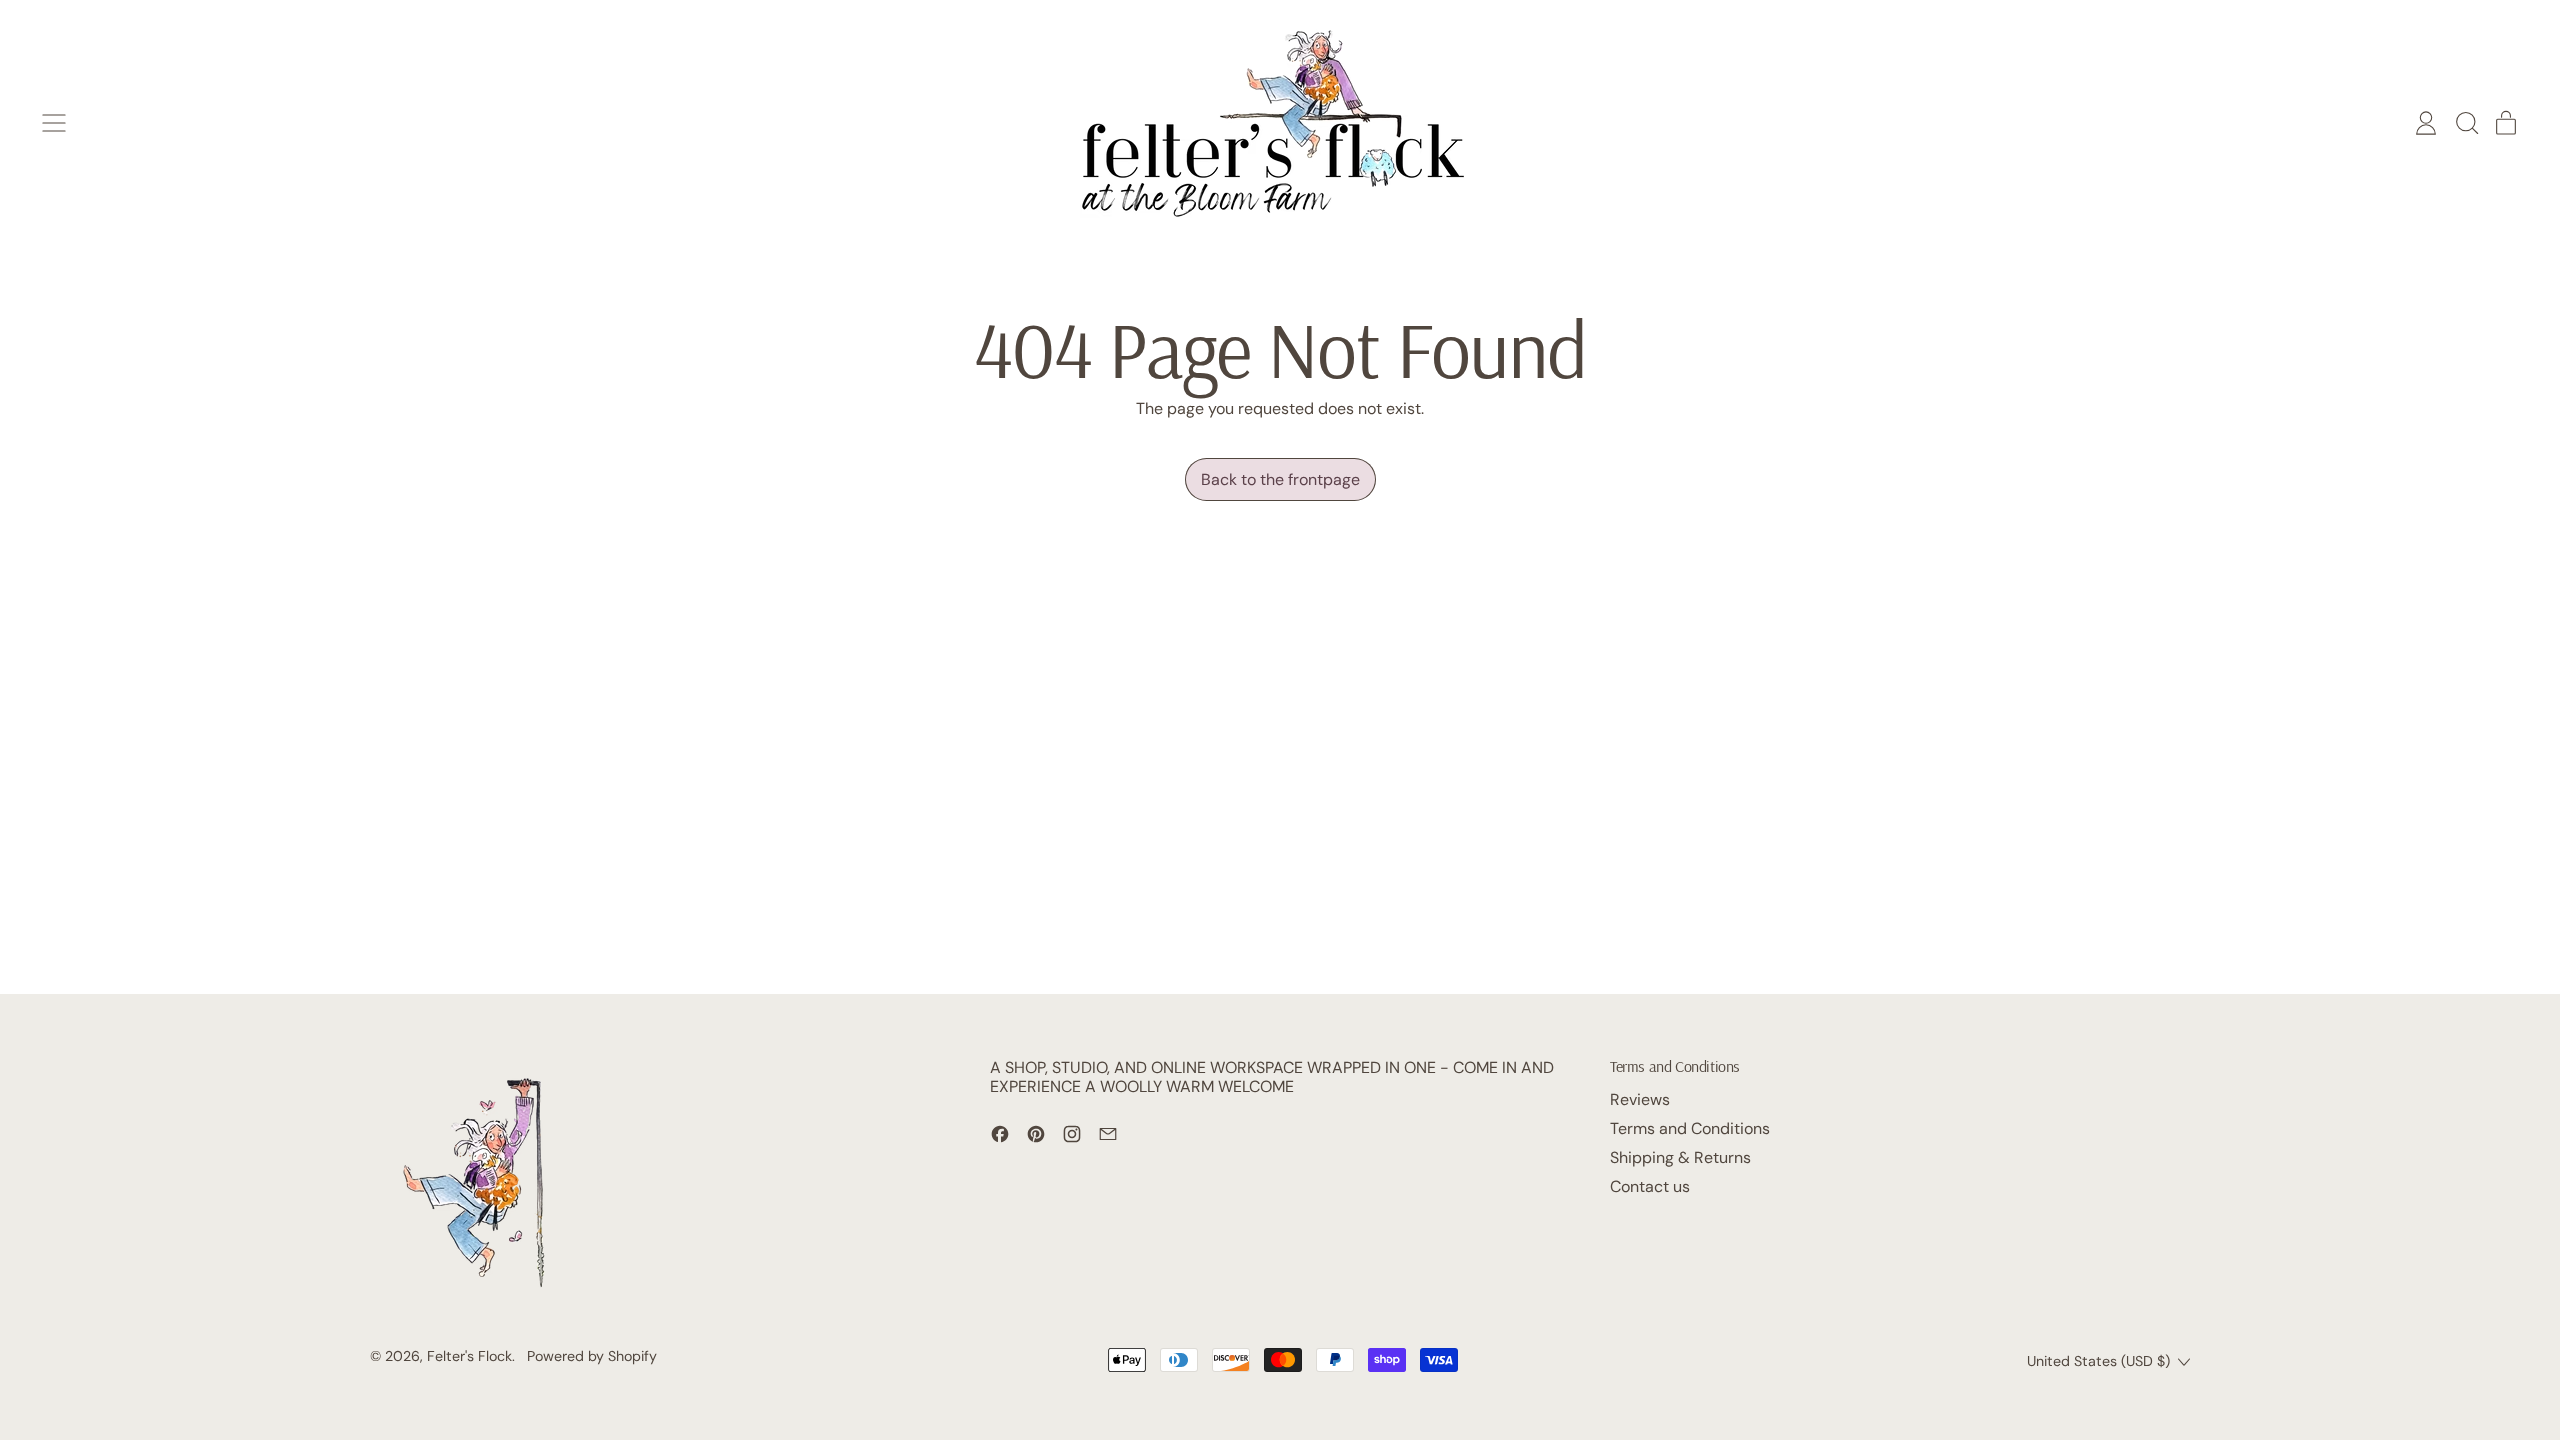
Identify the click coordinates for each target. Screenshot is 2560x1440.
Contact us (1650, 1186)
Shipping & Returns (1680, 1157)
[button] (2466, 123)
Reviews (1640, 1099)
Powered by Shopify (592, 1356)
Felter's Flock (469, 1356)
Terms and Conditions (1690, 1128)
